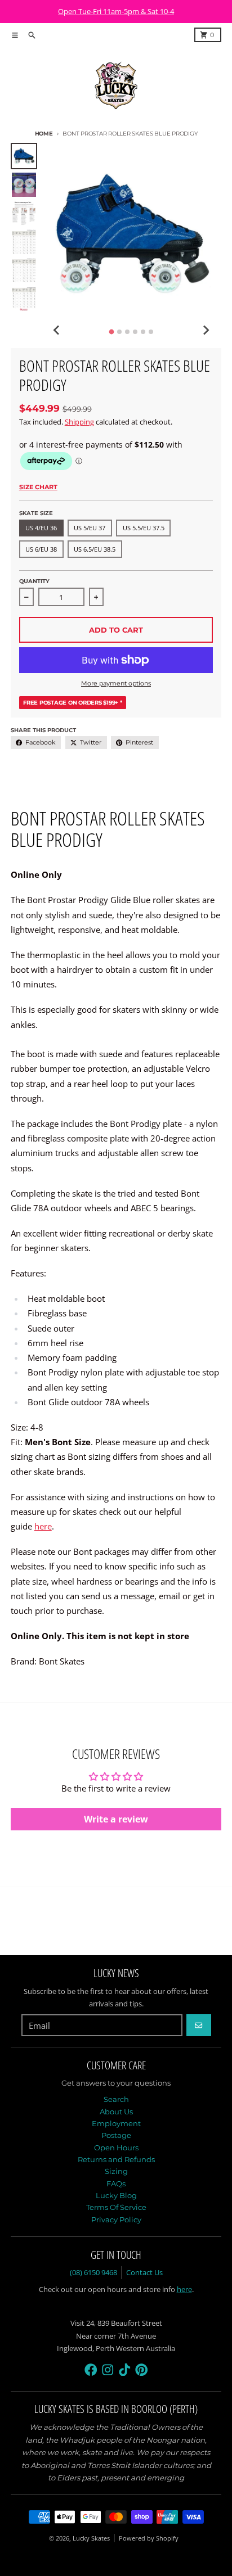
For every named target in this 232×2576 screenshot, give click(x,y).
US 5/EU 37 (90, 528)
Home (44, 134)
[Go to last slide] (57, 330)
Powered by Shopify (149, 2538)
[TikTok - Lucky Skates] (125, 2370)
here (43, 1526)
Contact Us (144, 2272)
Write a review (116, 1819)
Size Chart (38, 487)
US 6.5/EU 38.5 (95, 549)
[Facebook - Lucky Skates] (91, 2370)
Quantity (34, 581)
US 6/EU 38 (41, 549)
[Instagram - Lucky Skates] (108, 2370)
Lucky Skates (91, 2538)
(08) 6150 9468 (93, 2272)
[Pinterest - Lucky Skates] (142, 2370)
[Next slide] (206, 330)
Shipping (79, 422)
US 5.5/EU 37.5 (144, 528)
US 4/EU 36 (41, 528)
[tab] (112, 331)
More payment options (116, 683)
